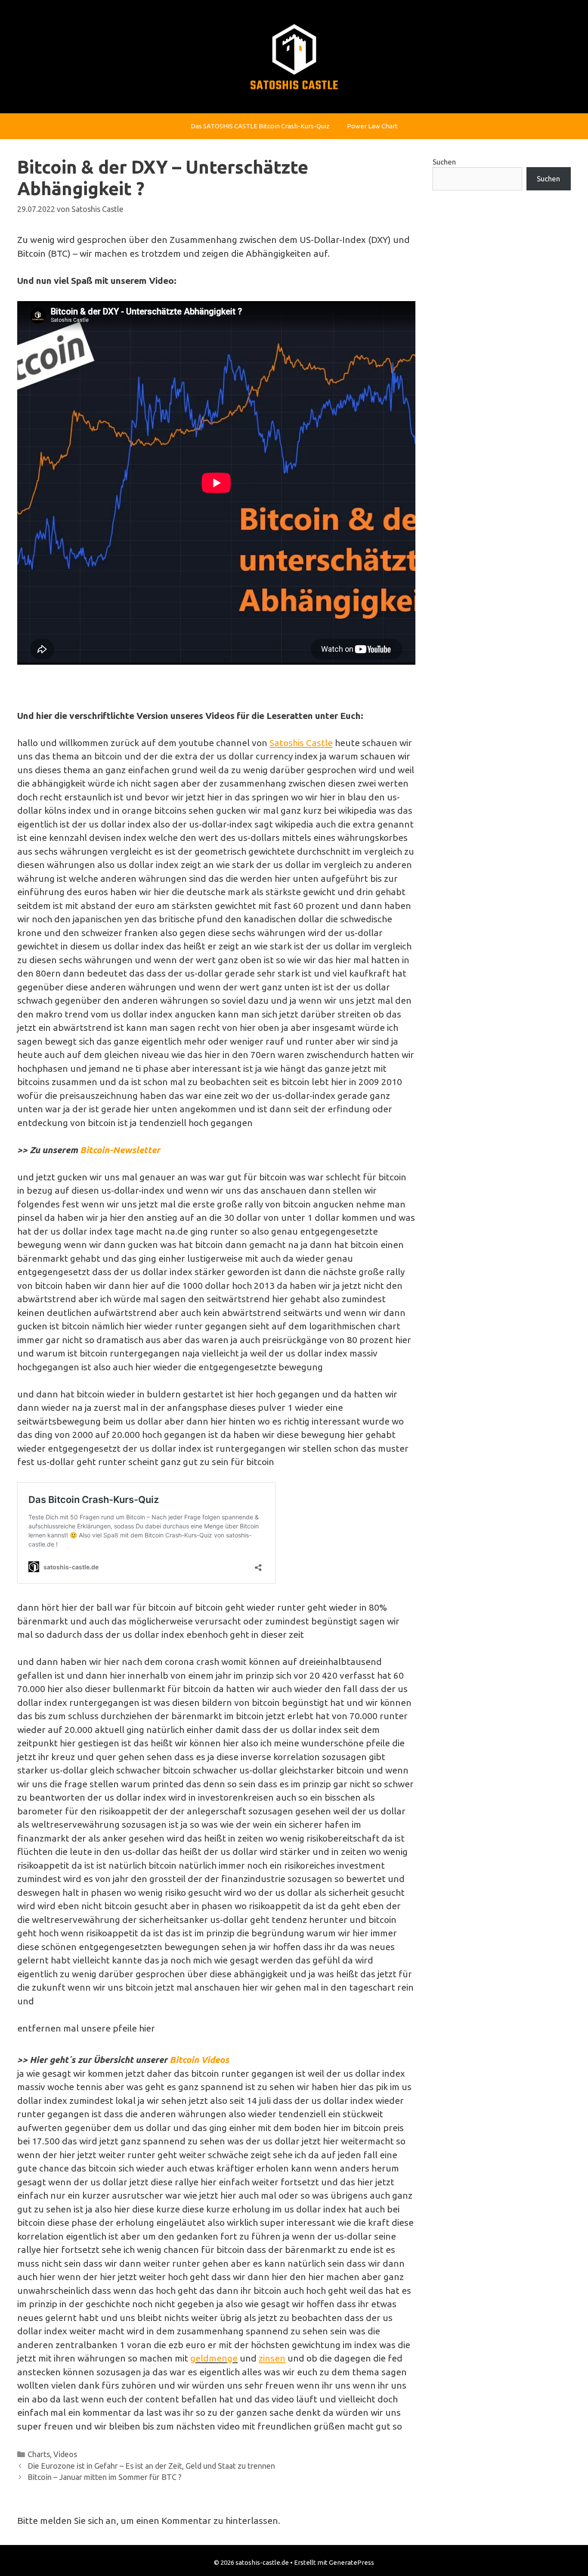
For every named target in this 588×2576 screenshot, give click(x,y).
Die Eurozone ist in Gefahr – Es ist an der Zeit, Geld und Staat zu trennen (151, 2466)
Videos (65, 2454)
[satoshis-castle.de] (294, 56)
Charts (39, 2454)
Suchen (444, 162)
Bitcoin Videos (199, 2060)
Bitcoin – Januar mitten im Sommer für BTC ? (105, 2477)
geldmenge (214, 2358)
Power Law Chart (372, 126)
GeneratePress (351, 2562)
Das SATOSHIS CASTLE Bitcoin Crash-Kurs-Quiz (260, 126)
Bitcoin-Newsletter (120, 1150)
